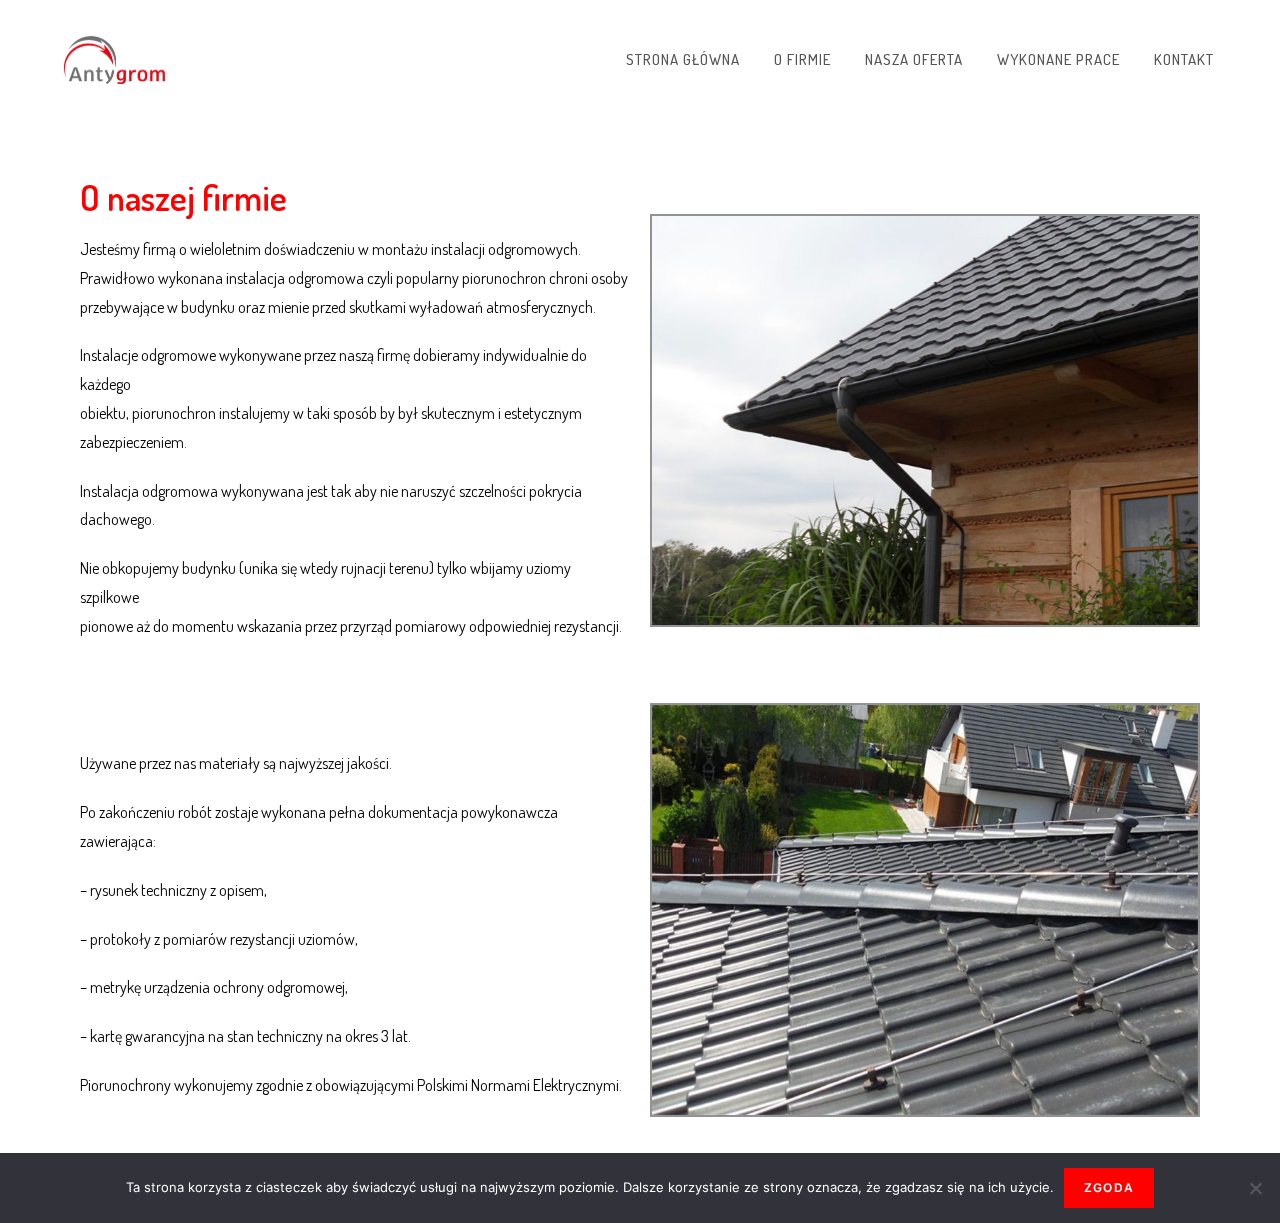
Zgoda (1109, 1187)
